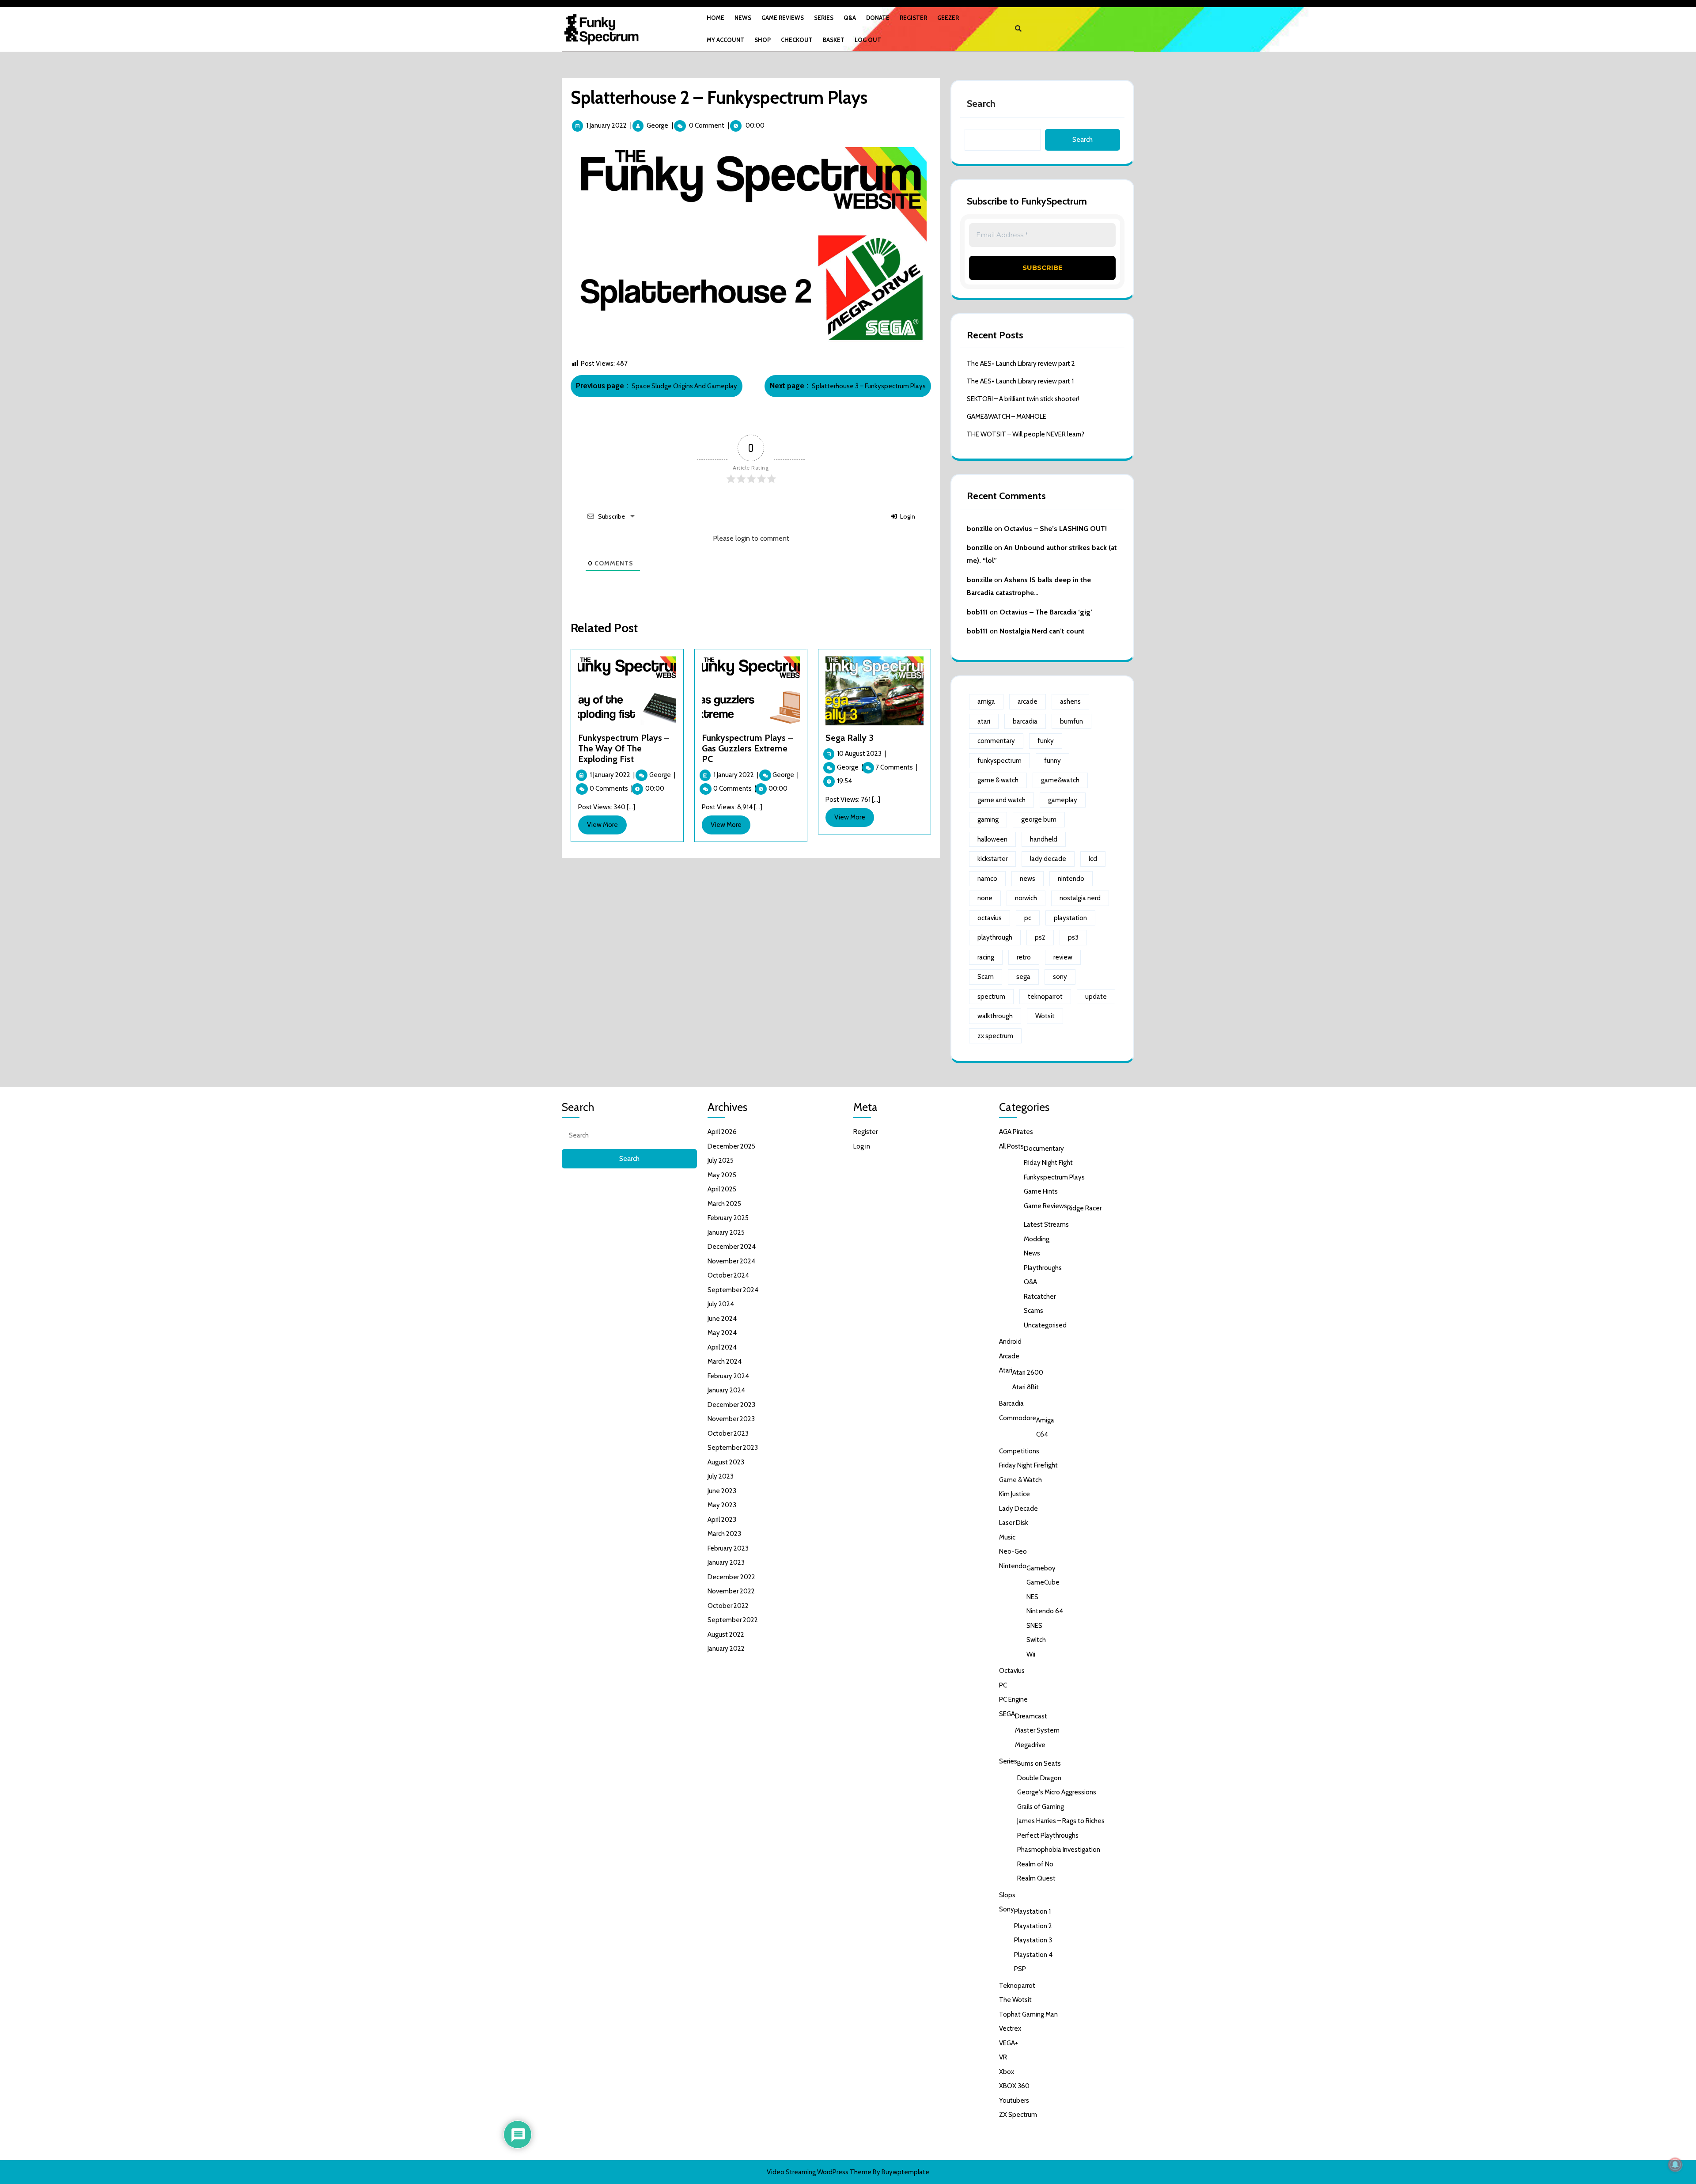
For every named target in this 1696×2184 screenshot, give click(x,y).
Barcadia (1011, 1403)
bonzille (980, 529)
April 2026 (722, 1132)
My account (725, 40)
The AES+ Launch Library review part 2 (1021, 364)
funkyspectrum (999, 761)
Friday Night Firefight (1028, 1465)
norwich (1026, 898)
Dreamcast (1031, 1716)
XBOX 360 (1014, 2086)
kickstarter (992, 859)
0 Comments (611, 789)
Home (715, 18)
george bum (1039, 819)
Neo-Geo (1013, 1551)
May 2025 (722, 1175)
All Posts (1011, 1146)
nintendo (1071, 879)
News (743, 18)
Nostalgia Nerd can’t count (1042, 631)
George (657, 125)
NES (1032, 1597)
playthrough (995, 937)
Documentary (1044, 1149)
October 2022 (728, 1606)
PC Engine (1013, 1699)
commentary (996, 741)
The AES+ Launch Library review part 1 (1020, 381)
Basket (834, 40)
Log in (862, 1146)
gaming (988, 819)
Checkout (797, 40)
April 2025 (722, 1189)
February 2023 (728, 1548)
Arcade (1009, 1356)
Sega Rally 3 (850, 738)
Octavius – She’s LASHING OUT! (1055, 529)
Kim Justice (1015, 1494)
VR (1003, 2057)
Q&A (850, 18)
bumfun (1071, 721)
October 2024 (728, 1275)
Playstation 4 (1033, 1955)
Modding (1037, 1239)
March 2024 (725, 1361)
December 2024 (732, 1247)
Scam (986, 977)
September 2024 (733, 1290)
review (1063, 957)
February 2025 (728, 1218)
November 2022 (731, 1591)
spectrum (991, 997)
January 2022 (726, 1649)
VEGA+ (1009, 2043)
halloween (992, 839)
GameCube (1043, 1582)
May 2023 (722, 1505)
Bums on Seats (1039, 1763)
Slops (1007, 1895)
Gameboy (1041, 1568)
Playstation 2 (1033, 1926)
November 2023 (731, 1419)
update (1096, 997)
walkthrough (995, 1016)
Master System (1037, 1730)
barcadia (1025, 721)
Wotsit (1045, 1016)
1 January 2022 (606, 125)
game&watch (1060, 780)
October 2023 (728, 1433)
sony (1060, 977)
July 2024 (721, 1304)
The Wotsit (1015, 2000)
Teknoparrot (1017, 1986)
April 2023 (722, 1520)
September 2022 (733, 1620)
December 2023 (731, 1405)
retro (1024, 957)
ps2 (1040, 937)
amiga (986, 701)
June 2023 (722, 1491)
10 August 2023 (861, 754)
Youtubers (1014, 2101)
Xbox (1007, 2072)
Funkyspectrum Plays (1054, 1177)
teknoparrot (1045, 997)
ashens (1070, 701)
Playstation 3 (1033, 1940)
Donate (878, 18)
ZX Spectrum (1018, 2115)
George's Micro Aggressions (1057, 1792)
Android (1010, 1342)
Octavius (1012, 1671)
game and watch (1001, 800)
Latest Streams (1046, 1225)
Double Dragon (1039, 1778)
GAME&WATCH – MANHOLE (1007, 417)
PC (1003, 1685)
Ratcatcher (1040, 1297)
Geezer (948, 18)
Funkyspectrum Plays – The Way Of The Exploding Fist (624, 748)
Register (913, 18)
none (985, 898)
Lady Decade (1018, 1509)
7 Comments (896, 767)
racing (986, 957)
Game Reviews (783, 18)
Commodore (1018, 1418)
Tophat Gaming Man (1028, 2014)
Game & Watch (1020, 1480)
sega (1023, 977)
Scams (1033, 1311)
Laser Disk (1014, 1523)
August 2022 (726, 1634)
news (1028, 879)
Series (824, 18)
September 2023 (733, 1448)
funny (1052, 761)
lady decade (1048, 859)
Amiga (1045, 1420)
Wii (1031, 1654)
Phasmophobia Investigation (1059, 1850)
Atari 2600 (1028, 1373)
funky (1046, 741)
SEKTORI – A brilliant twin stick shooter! (1023, 399)
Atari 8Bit (1026, 1387)
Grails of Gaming (1041, 1807)
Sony (1007, 1909)
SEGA (1007, 1714)
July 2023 (721, 1476)
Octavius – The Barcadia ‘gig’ (1046, 612)
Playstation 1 (1032, 1911)
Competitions (1019, 1451)
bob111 (977, 612)
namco (987, 879)
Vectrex (1010, 2029)
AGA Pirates (1016, 1132)
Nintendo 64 (1045, 1611)
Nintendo (1013, 1566)
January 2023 (726, 1562)
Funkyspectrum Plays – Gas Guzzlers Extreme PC (747, 748)
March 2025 (724, 1204)
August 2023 (726, 1462)
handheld (1044, 839)
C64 (1042, 1434)
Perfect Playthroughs (1048, 1835)
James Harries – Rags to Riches (1061, 1821)
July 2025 (721, 1160)
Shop (763, 40)
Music (1007, 1537)
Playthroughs (1043, 1268)
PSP (1020, 1969)
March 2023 (724, 1534)
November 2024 (731, 1261)
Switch (1036, 1640)
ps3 (1073, 937)
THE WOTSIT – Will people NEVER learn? (1026, 434)
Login (907, 516)
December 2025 (731, 1146)
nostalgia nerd (1080, 898)
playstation (1070, 918)
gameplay (1063, 800)
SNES (1034, 1626)
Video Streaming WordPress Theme (819, 2172)
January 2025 (726, 1232)
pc (1028, 918)
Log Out (868, 40)
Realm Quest (1036, 1878)
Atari (1006, 1370)
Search (981, 104)
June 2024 (722, 1319)
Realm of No (1035, 1864)
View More (607, 827)
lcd (1093, 859)
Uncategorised (1045, 1325)
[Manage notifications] (1675, 2165)
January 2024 (726, 1390)
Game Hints (1041, 1191)
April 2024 (722, 1347)
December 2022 (731, 1577)
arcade (1028, 701)
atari (984, 721)
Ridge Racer (1084, 1208)
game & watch (998, 780)
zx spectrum (995, 1036)
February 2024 (728, 1376)
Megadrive (1030, 1745)
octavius (990, 918)
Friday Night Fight (1048, 1163)
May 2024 (722, 1333)
